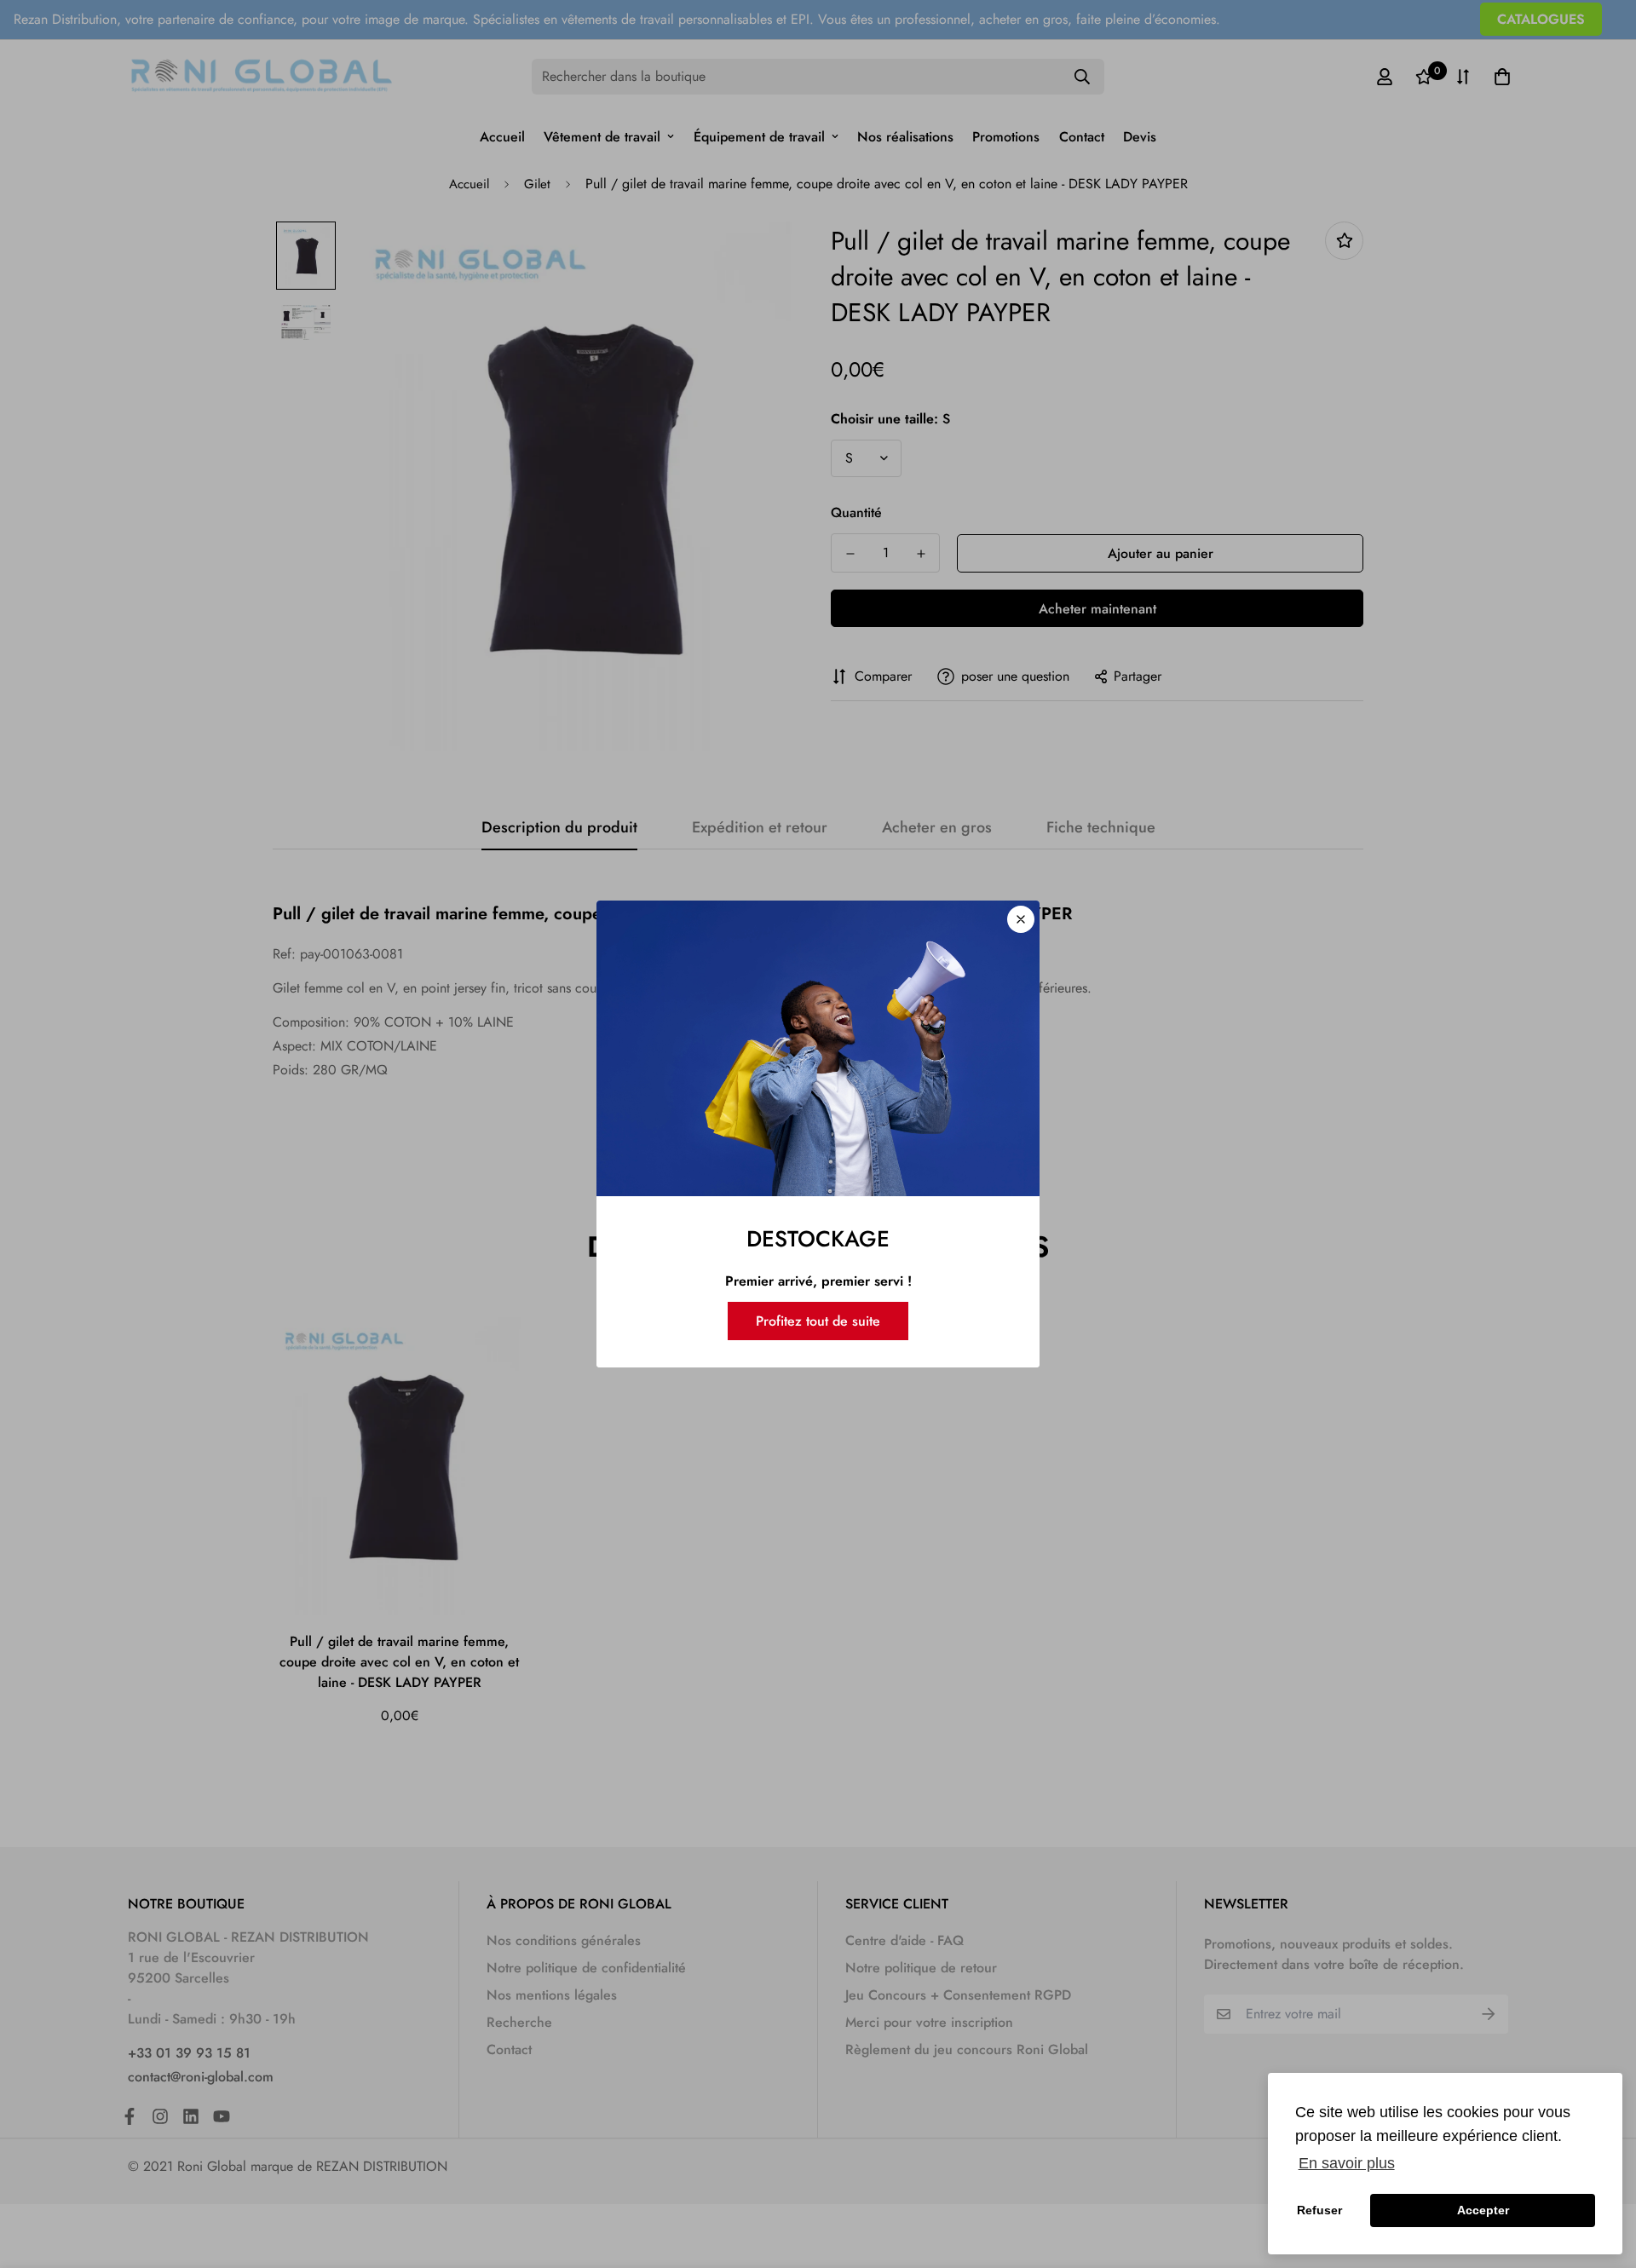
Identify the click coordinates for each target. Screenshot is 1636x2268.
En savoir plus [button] (1347, 2163)
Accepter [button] (1483, 2210)
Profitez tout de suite (818, 1321)
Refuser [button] (1319, 2210)
